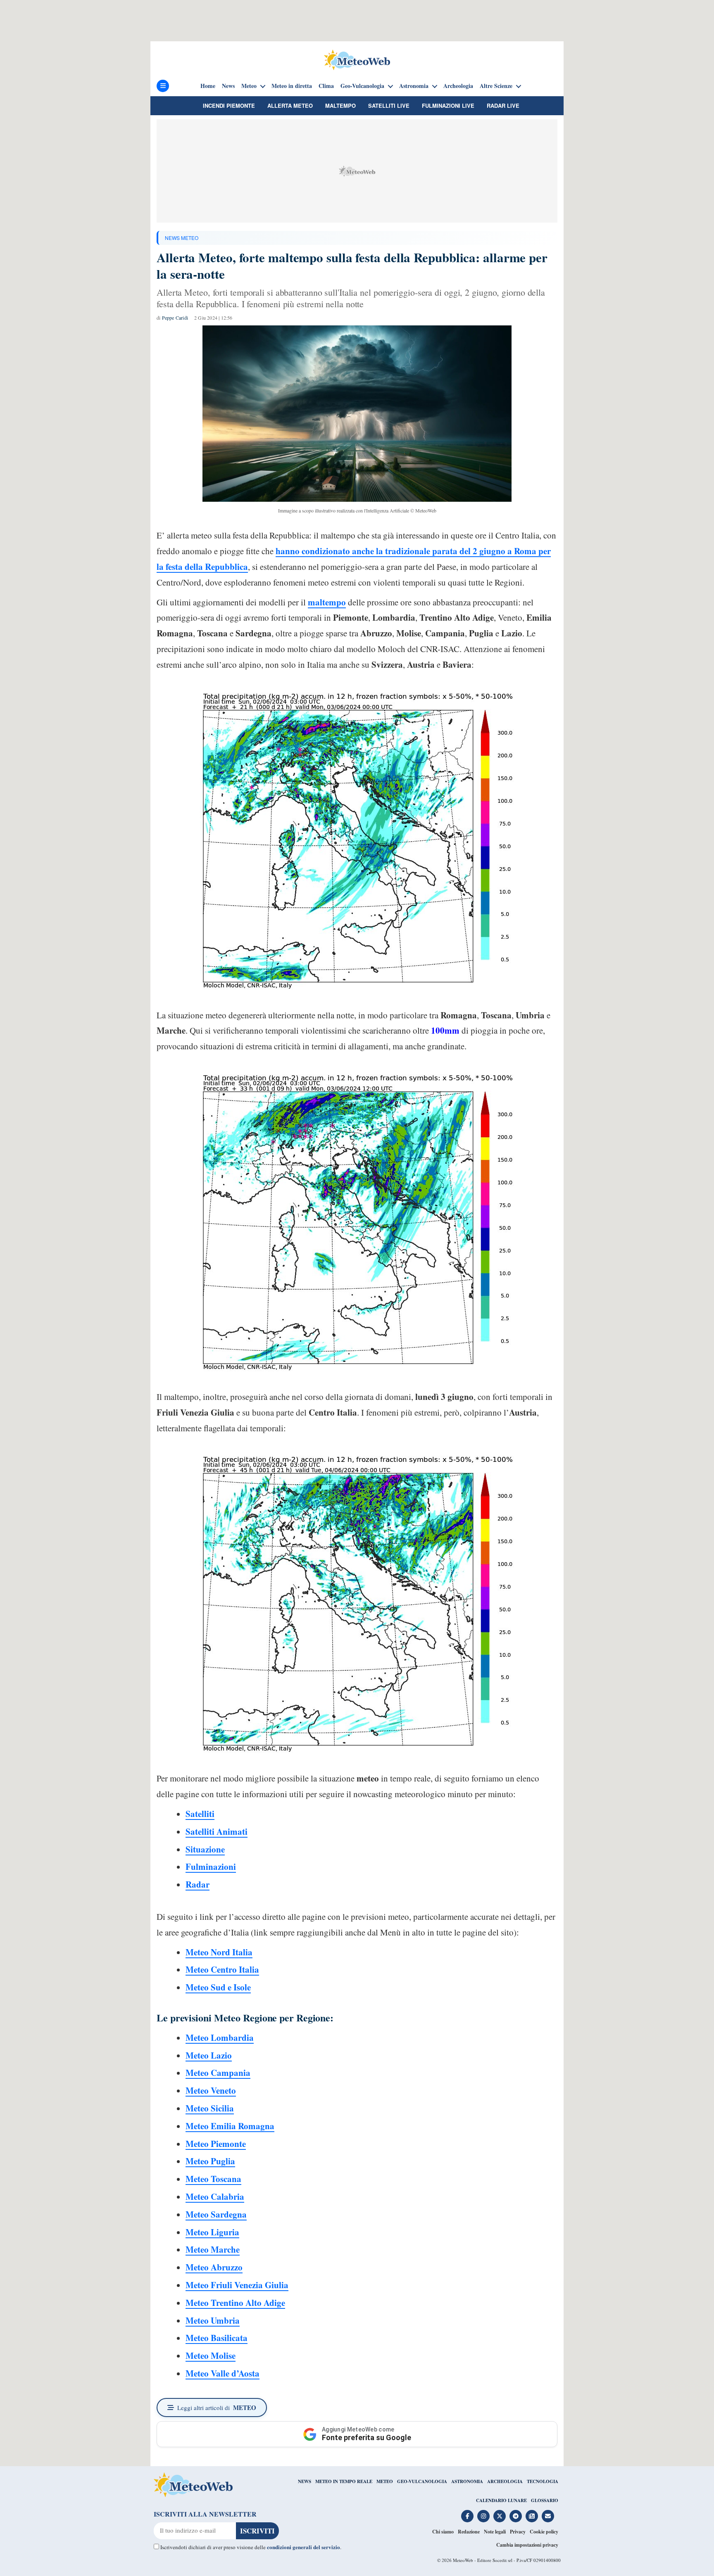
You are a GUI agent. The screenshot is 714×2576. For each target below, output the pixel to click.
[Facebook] (467, 2516)
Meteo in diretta (292, 86)
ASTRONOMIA (467, 2481)
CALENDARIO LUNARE (501, 2500)
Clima (326, 86)
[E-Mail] (548, 2516)
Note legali (495, 2532)
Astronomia (414, 86)
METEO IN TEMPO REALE (344, 2481)
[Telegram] (516, 2516)
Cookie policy (544, 2532)
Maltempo (340, 106)
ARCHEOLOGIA (505, 2481)
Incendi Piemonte (229, 106)
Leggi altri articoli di (217, 2408)
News (228, 86)
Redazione (469, 2532)
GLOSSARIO (545, 2500)
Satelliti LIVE (389, 106)
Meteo (249, 86)
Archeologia (458, 86)
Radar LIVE (503, 106)
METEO (385, 2481)
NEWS (305, 2481)
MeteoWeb (463, 2560)
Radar (198, 1884)
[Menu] (163, 86)
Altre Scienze (496, 86)
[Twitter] (500, 2516)
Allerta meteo (290, 106)
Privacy (518, 2532)
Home (208, 86)
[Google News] (532, 2516)
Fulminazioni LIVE (448, 106)
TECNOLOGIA (543, 2481)
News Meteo (182, 238)
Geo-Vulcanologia (362, 86)
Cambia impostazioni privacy (527, 2545)
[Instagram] (483, 2516)
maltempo (327, 602)
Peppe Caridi (175, 318)
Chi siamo (443, 2532)
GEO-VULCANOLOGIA (422, 2481)
